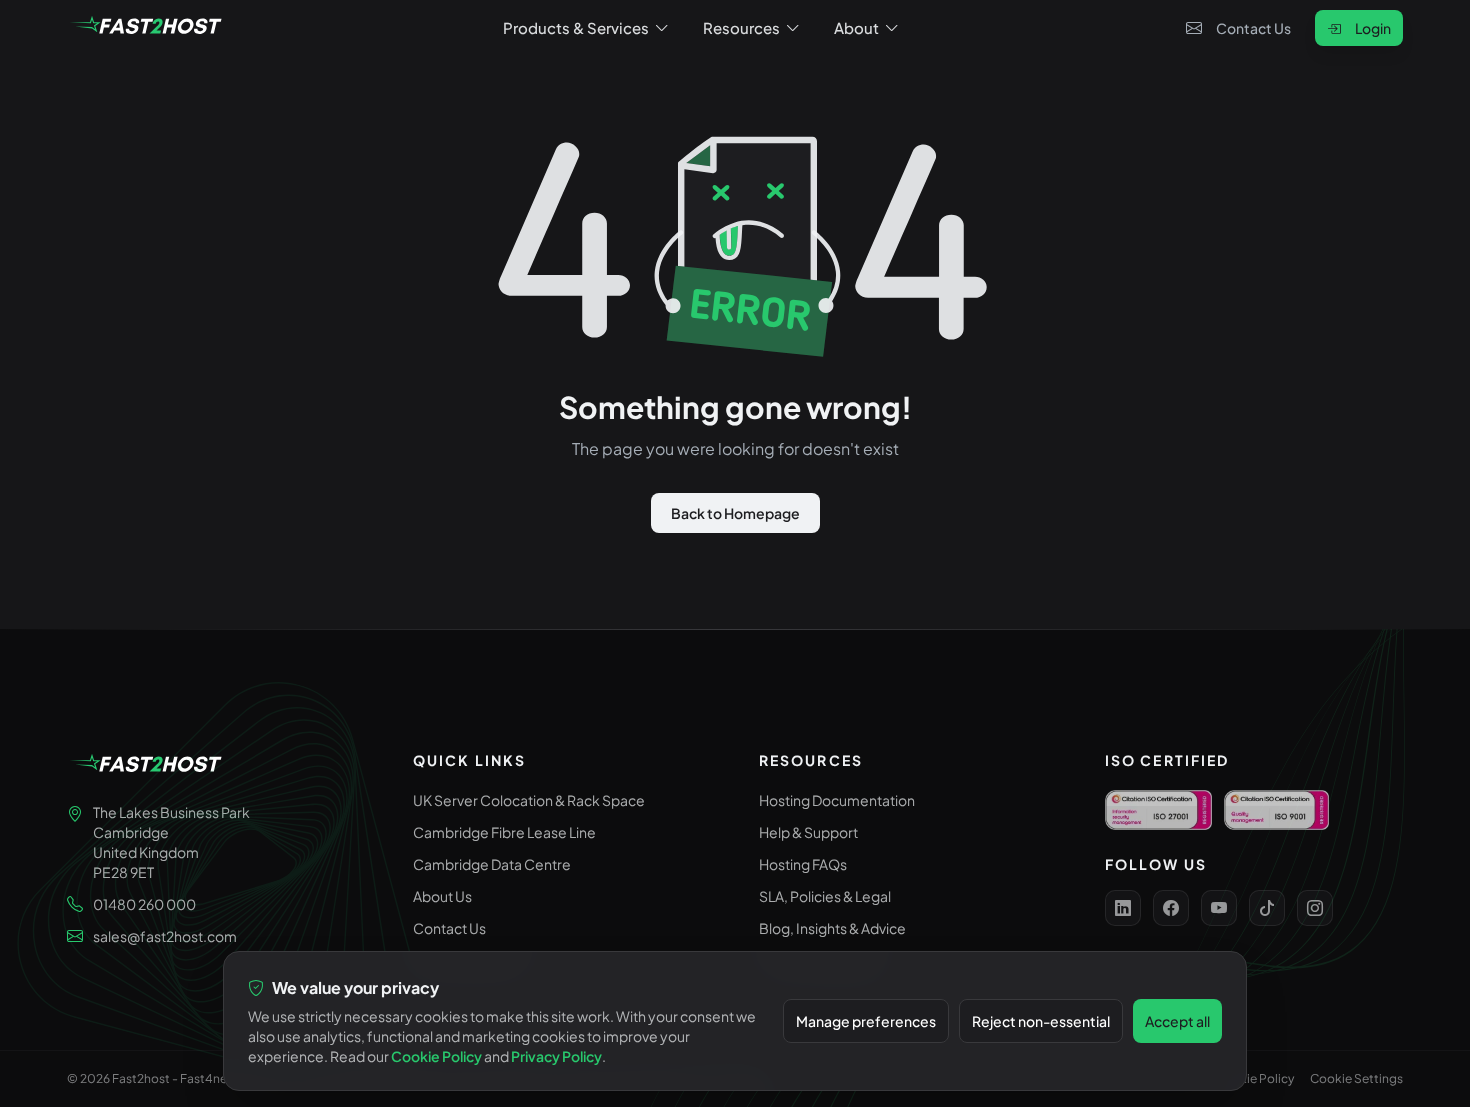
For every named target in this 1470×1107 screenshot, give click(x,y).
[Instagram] (1315, 908)
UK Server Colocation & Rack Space (529, 800)
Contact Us (1253, 28)
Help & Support (808, 832)
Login (1373, 28)
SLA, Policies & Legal (825, 896)
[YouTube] (1219, 908)
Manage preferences (866, 1021)
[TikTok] (1267, 908)
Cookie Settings (1356, 1078)
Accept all (1177, 1021)
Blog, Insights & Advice (832, 928)
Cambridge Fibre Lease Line (504, 832)
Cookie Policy (1254, 1078)
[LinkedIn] (1123, 908)
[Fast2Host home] (147, 28)
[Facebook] (1171, 908)
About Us (442, 896)
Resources (741, 27)
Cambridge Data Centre (492, 864)
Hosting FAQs (803, 864)
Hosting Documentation (837, 800)
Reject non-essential (1041, 1021)
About (856, 27)
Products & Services (576, 27)
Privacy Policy (556, 1056)
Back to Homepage (735, 513)
